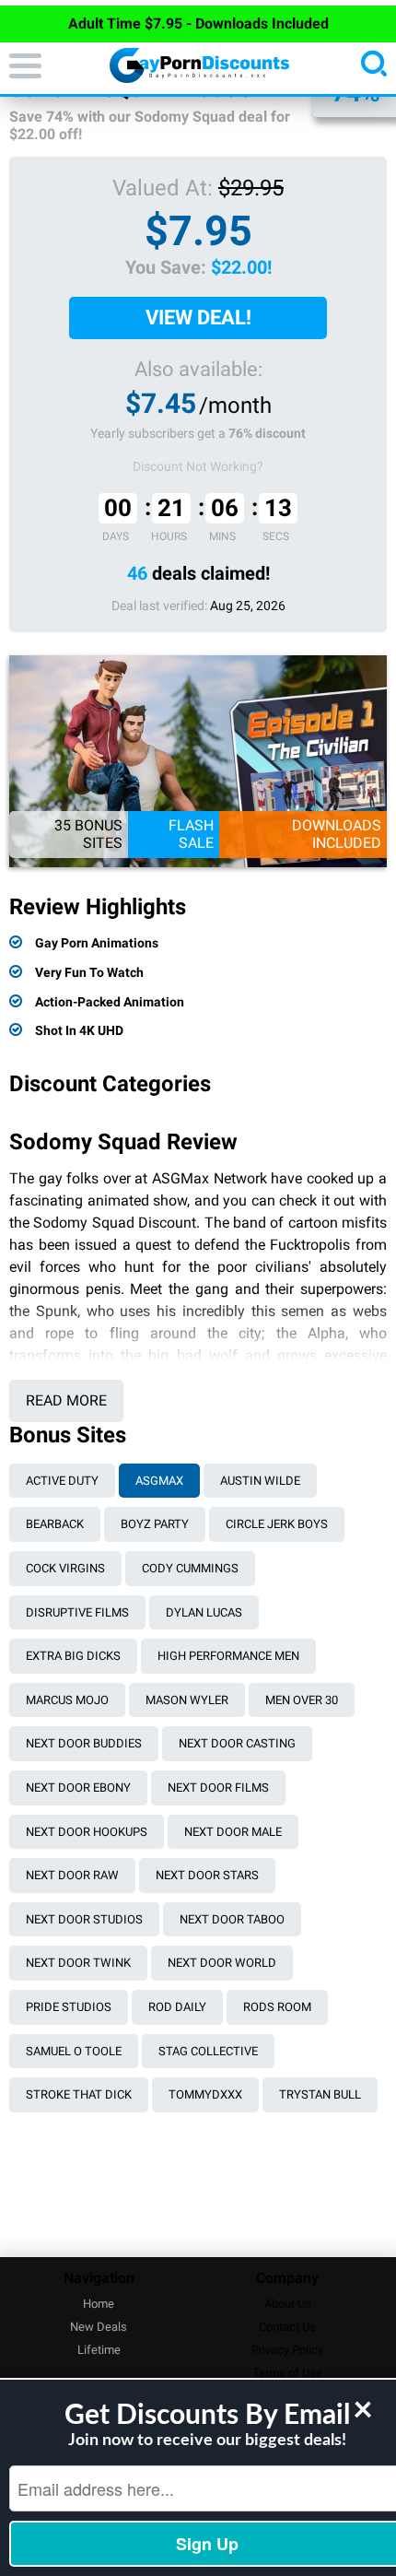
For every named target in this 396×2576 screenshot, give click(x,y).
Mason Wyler (187, 1700)
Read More (66, 1400)
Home (99, 2304)
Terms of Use (287, 2373)
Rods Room (277, 2007)
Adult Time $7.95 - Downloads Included (198, 24)
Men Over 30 (302, 1700)
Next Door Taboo (232, 1919)
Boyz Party (155, 1524)
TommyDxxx (205, 2094)
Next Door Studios (84, 1919)
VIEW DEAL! (198, 318)
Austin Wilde (260, 1481)
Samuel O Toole (74, 2051)
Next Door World (222, 1963)
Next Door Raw (72, 1875)
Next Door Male (233, 1832)
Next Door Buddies (84, 1743)
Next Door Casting (237, 1743)
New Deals (99, 2327)
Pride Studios (69, 2007)
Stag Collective (208, 2051)
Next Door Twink (78, 1963)
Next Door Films (218, 1788)
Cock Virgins (65, 1568)
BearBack (55, 1524)
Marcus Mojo (67, 1700)
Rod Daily (177, 2007)
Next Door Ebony (78, 1788)
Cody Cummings (190, 1568)
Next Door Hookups (87, 1832)
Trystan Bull (320, 2094)
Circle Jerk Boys (277, 1524)
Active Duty (62, 1481)
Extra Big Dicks (73, 1656)
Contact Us (287, 2327)
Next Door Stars (207, 1875)
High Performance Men (228, 1656)
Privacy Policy (287, 2350)
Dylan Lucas (204, 1612)
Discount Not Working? (198, 466)
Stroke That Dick (79, 2094)
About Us (288, 2304)
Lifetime (99, 2350)
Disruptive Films (77, 1612)
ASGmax (159, 1481)
